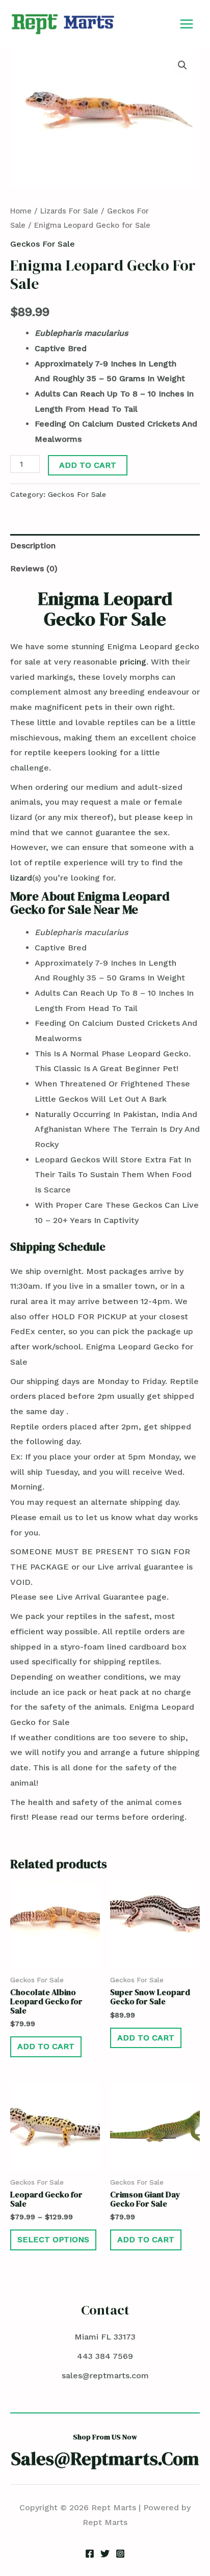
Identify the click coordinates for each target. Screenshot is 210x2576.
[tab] (105, 546)
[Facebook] (90, 2554)
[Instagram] (120, 2554)
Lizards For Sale (69, 211)
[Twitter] (105, 2554)
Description (33, 546)
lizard (21, 878)
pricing (133, 662)
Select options (53, 2239)
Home (21, 211)
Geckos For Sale (43, 244)
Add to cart (88, 465)
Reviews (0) (34, 568)
